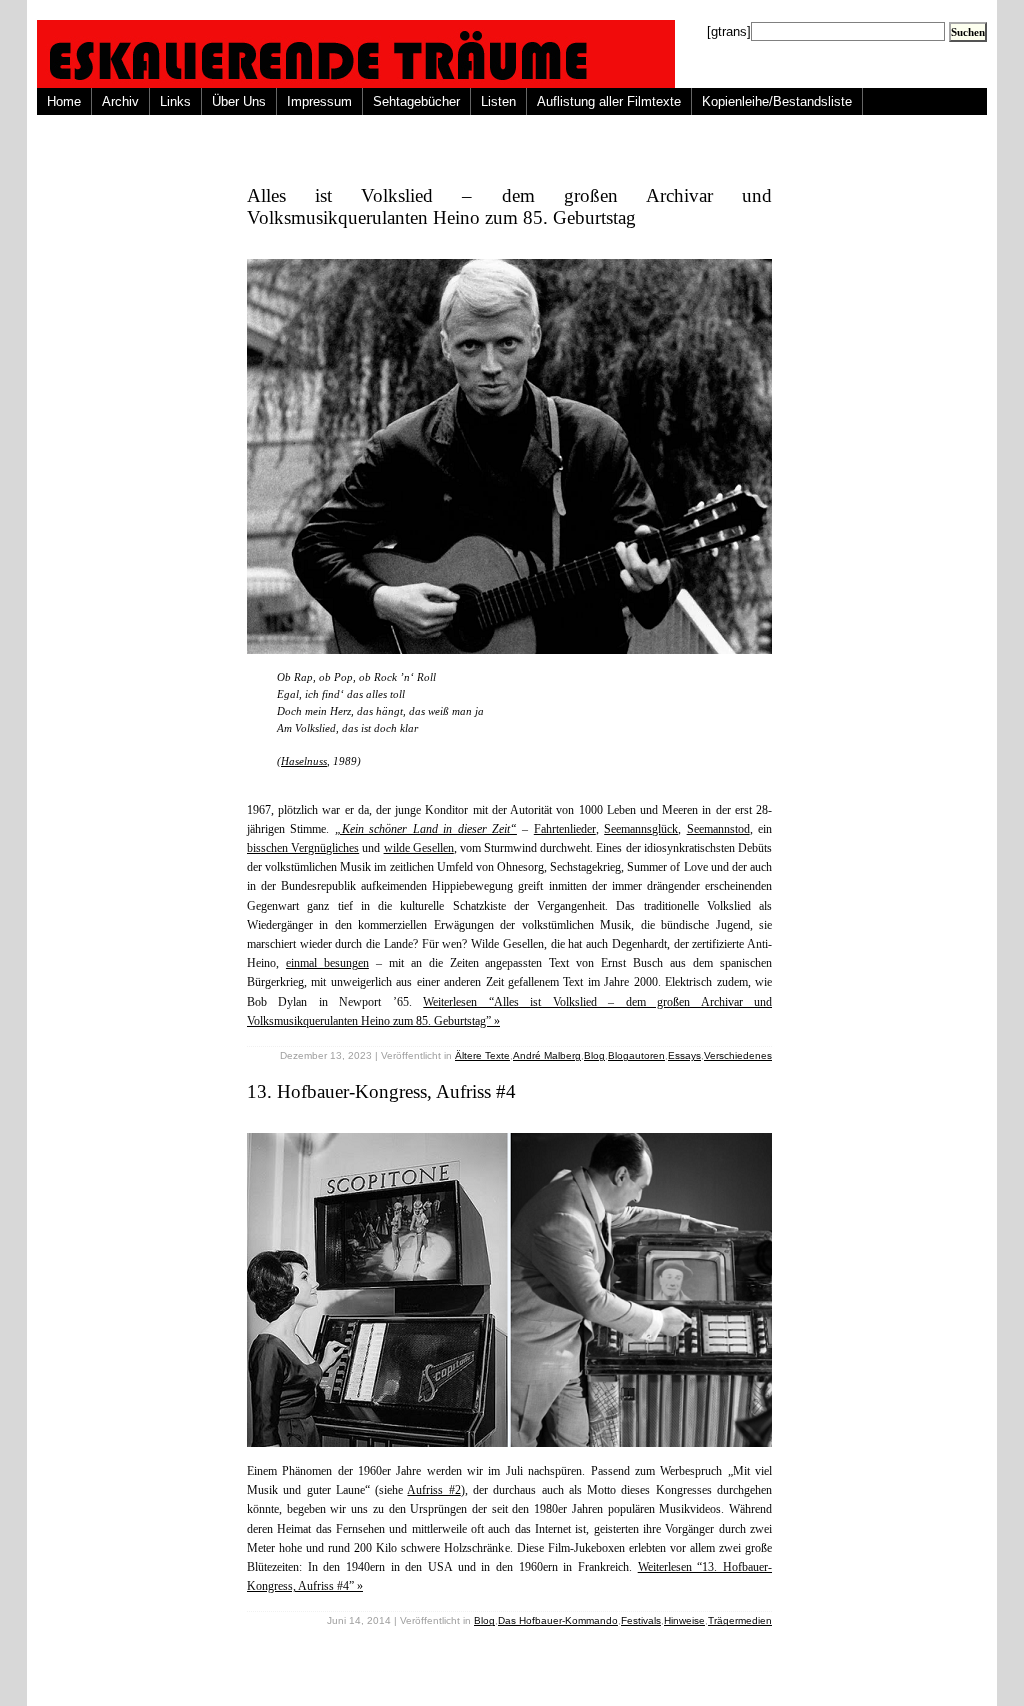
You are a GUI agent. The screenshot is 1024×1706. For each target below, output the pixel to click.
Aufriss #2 (433, 1490)
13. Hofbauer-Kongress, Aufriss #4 (381, 1091)
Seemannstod (718, 829)
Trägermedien (740, 1620)
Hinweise (684, 1620)
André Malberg (547, 1055)
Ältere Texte (482, 1055)
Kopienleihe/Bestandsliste (777, 101)
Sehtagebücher (416, 101)
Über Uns (239, 101)
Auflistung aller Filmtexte (609, 101)
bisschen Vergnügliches (303, 848)
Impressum (319, 101)
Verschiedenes (738, 1055)
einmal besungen (327, 963)
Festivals (641, 1620)
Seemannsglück (641, 829)
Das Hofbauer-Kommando (558, 1620)
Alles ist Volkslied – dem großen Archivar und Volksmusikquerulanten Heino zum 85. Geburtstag (509, 206)
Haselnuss (304, 761)
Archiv (120, 101)
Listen (498, 101)
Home (64, 101)
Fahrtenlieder (565, 829)
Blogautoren (636, 1055)
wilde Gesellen (419, 848)
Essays (684, 1055)
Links (175, 101)
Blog (594, 1055)
